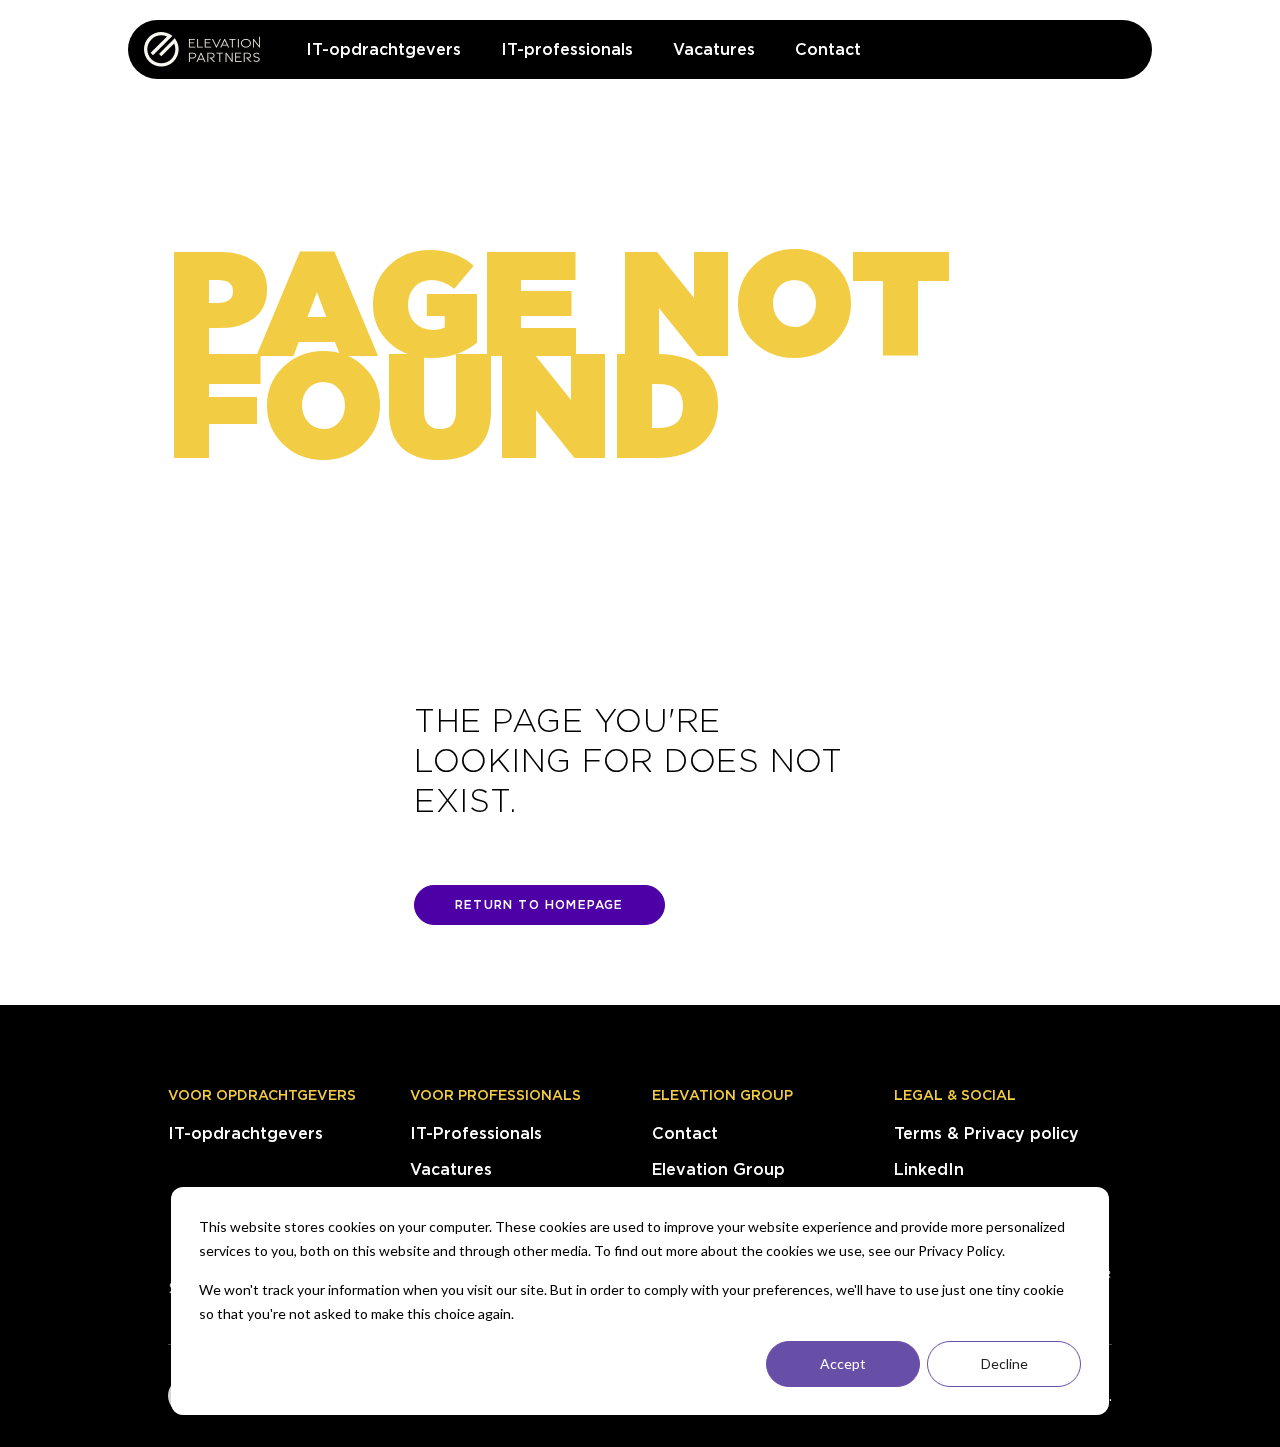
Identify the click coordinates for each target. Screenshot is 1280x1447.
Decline (1004, 1363)
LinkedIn (929, 1169)
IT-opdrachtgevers (245, 1133)
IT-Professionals (476, 1133)
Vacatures (451, 1169)
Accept (843, 1363)
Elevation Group (722, 1095)
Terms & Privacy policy (986, 1133)
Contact (685, 1133)
